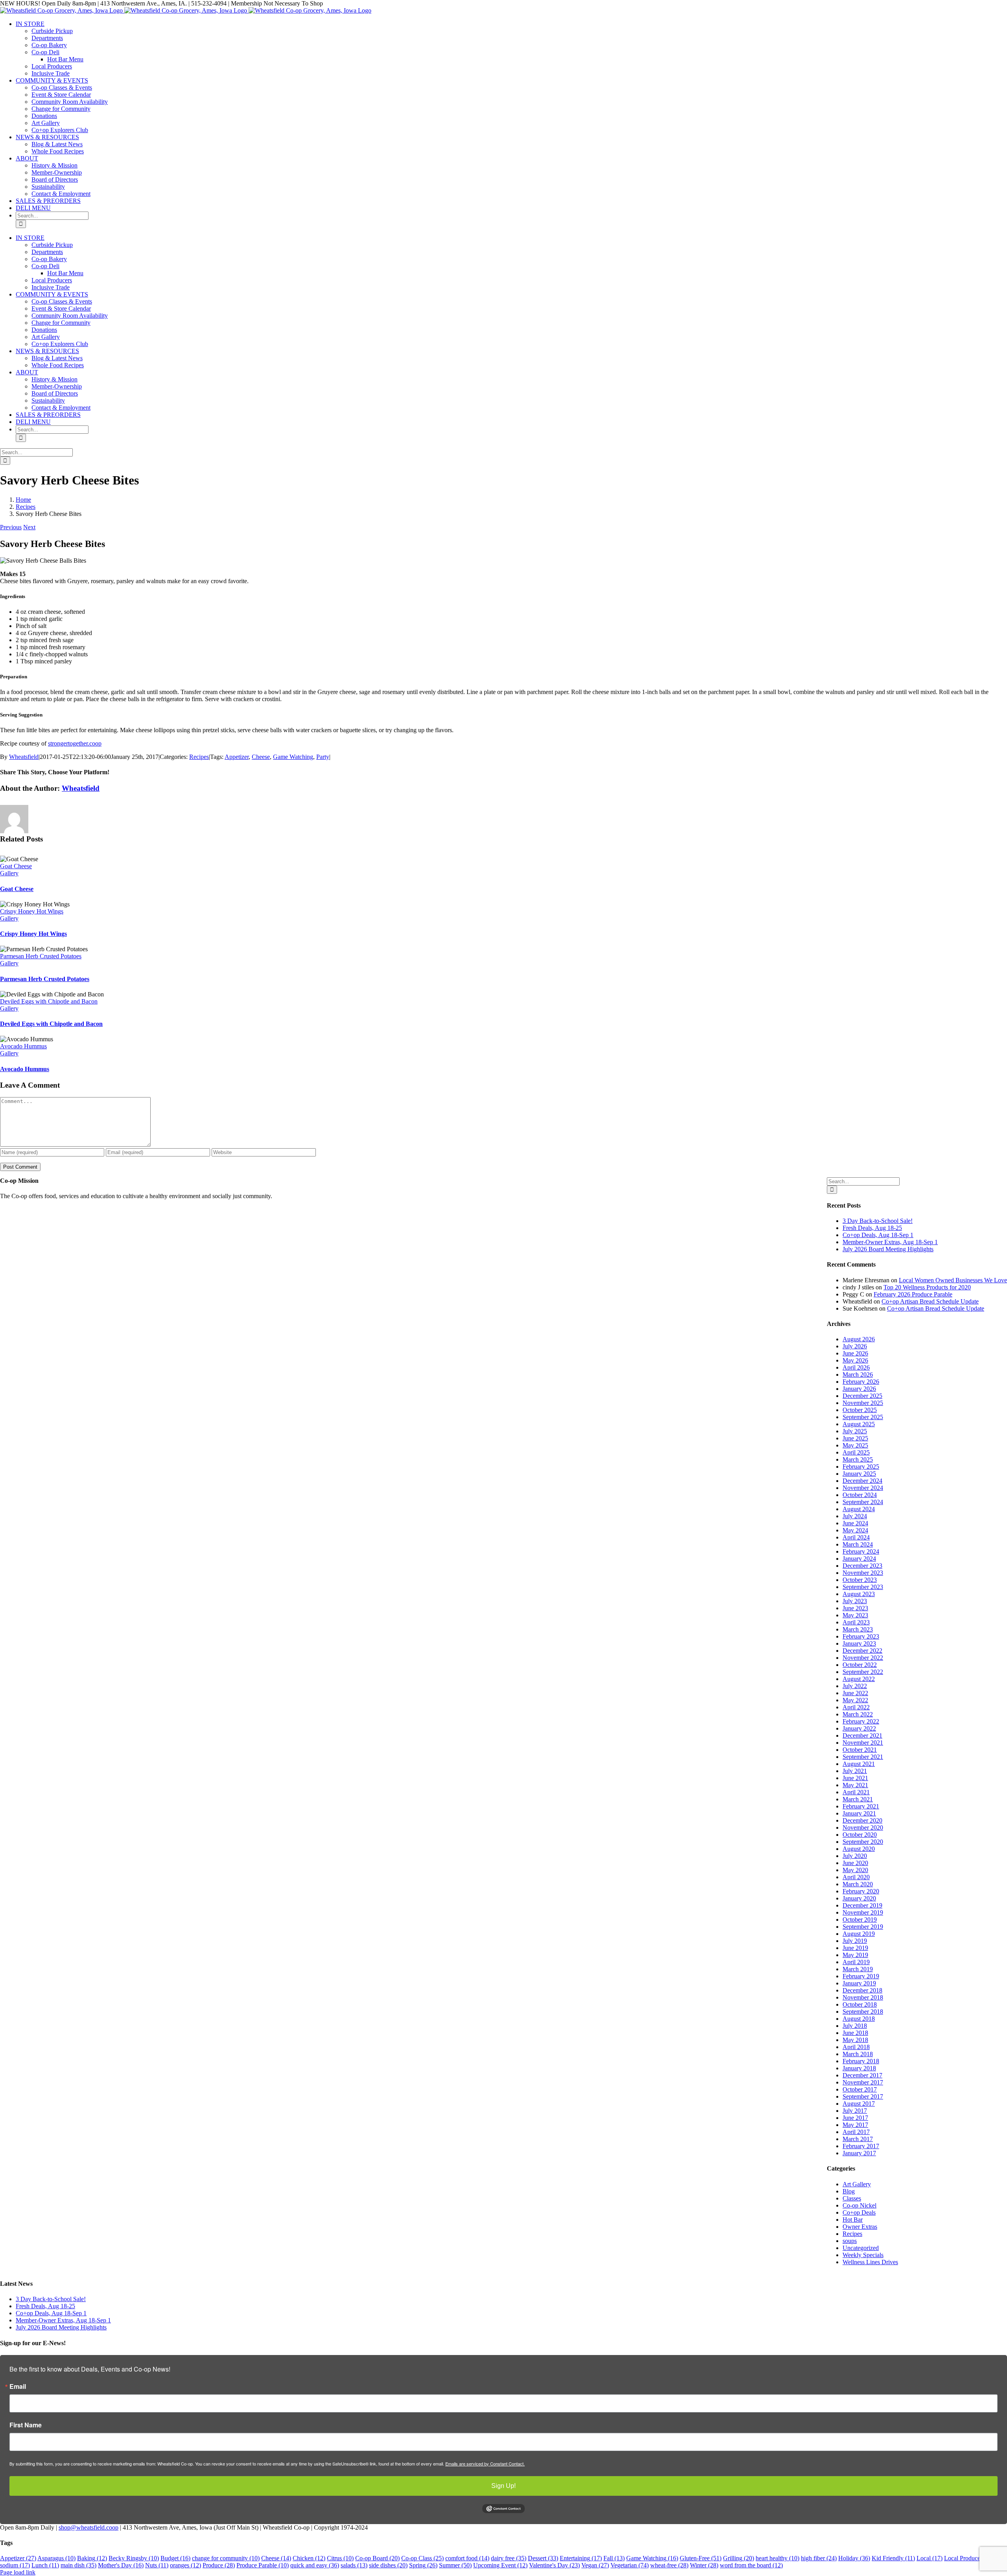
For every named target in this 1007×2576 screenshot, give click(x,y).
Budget (175, 2558)
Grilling (739, 2558)
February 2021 (861, 1806)
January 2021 (859, 1813)
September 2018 (863, 2012)
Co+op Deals (859, 2212)
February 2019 (861, 1976)
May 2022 (855, 1700)
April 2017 (856, 2132)
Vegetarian (630, 2565)
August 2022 (859, 1679)
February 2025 (861, 1467)
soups (850, 2241)
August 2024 (859, 1509)
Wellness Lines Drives (870, 2262)
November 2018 (863, 1997)
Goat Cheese (16, 866)
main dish (78, 2565)
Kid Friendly (893, 2558)
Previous (11, 527)
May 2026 (855, 1360)
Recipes (199, 757)
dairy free (509, 2558)
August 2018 (859, 2019)
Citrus (340, 2558)
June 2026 (855, 1353)
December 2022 (862, 1651)
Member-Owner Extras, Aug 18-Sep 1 (890, 1242)
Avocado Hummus (23, 1046)
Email (18, 2386)
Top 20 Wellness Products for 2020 (927, 1287)
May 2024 (855, 1530)
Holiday (854, 2558)
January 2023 (859, 1643)
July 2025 (855, 1431)
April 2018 (856, 2047)
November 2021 (863, 1743)
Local (930, 2558)
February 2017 (861, 2146)
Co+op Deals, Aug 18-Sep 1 (878, 1235)
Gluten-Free (701, 2558)
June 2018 (855, 2033)
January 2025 (859, 1474)
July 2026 (855, 1346)
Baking (92, 2558)
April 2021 (856, 1792)
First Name (26, 2425)
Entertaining (581, 2558)
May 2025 (855, 1445)
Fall (614, 2558)
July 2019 (855, 1941)
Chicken (309, 2558)
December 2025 (862, 1396)
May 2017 (855, 2125)
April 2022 (856, 1707)
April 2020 (856, 1877)
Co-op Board (377, 2558)
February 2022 (861, 1721)
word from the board (751, 2565)
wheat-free (669, 2565)
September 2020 (863, 1842)
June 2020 (855, 1863)
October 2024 (860, 1495)
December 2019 (862, 1905)
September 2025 (863, 1417)
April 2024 (856, 1537)
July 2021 (855, 1771)
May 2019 (855, 1955)
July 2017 (855, 2111)
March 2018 (858, 2054)
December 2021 (862, 1735)
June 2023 (855, 1608)
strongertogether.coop (75, 743)
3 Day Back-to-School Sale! (878, 1221)
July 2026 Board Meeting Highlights (888, 1249)
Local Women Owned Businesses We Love (953, 1280)
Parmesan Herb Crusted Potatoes (41, 956)
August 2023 (859, 1594)
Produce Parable (263, 2565)
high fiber (819, 2558)
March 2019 (858, 1969)
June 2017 (855, 2118)
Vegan (595, 2565)
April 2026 (856, 1367)
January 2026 (859, 1389)
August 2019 (859, 1934)
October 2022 (860, 1665)
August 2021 (859, 1764)
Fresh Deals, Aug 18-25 (872, 1228)
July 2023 (855, 1601)
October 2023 (860, 1580)
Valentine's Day (554, 2565)
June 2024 (855, 1523)
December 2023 (862, 1566)
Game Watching (293, 757)
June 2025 (855, 1438)
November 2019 (863, 1912)
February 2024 (861, 1551)
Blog (849, 2191)
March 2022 (858, 1714)
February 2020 (861, 1891)
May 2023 (855, 1615)
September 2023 (863, 1587)
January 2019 (859, 1983)
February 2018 (861, 2061)
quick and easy (315, 2565)
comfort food (467, 2558)
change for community (226, 2558)
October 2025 (860, 1410)
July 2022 (855, 1686)
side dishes (388, 2565)
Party (323, 757)
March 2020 (858, 1884)
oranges (185, 2565)
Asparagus (56, 2558)
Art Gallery (857, 2184)
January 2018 (859, 2068)
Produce (219, 2565)
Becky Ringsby (134, 2558)
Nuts (157, 2565)
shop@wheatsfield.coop (89, 2527)
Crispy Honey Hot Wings (32, 911)
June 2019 (855, 1948)
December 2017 (862, 2075)
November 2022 (863, 1658)
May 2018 (855, 2040)
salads (354, 2565)
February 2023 (861, 1636)
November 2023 (863, 1573)
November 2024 (863, 1488)
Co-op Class (422, 2558)
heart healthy (777, 2558)
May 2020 (855, 1870)
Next (29, 527)
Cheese (261, 757)
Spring (423, 2565)
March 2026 (858, 1375)
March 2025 (858, 1459)
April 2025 (856, 1452)
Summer (455, 2565)
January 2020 (859, 1898)
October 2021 (860, 1750)
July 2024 (855, 1516)
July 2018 (855, 2026)
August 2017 (859, 2104)
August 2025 (859, 1424)
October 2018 (860, 2004)
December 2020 (862, 1820)
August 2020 (859, 1849)
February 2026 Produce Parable (913, 1294)
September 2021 (863, 1757)
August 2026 (859, 1339)
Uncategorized (861, 2248)
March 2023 (858, 1629)
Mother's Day (121, 2565)
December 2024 (862, 1481)
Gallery (9, 873)
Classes (852, 2198)
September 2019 (863, 1927)
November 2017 (863, 2082)
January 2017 (859, 2153)
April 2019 (856, 1962)
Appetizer (237, 757)
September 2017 (863, 2096)
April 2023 (856, 1622)
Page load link (18, 2572)
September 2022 (863, 1672)
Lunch (45, 2565)
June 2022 (855, 1693)
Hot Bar (853, 2220)
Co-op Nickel (859, 2205)
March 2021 (858, 1799)
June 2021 (855, 1778)
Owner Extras (860, 2227)
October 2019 (860, 1920)
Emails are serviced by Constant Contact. (485, 2464)
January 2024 (859, 1559)
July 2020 (855, 1856)
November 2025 (863, 1403)
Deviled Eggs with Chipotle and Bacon (49, 1001)
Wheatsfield (24, 757)
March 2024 (858, 1544)
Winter (704, 2565)
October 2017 (860, 2089)
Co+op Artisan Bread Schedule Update (930, 1301)
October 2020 (860, 1835)
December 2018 (862, 1990)
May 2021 (855, 1785)
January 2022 (859, 1728)
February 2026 (861, 1382)
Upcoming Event (500, 2565)
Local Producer (969, 2558)
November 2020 (863, 1828)
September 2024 (863, 1502)
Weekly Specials (863, 2255)
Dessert (543, 2558)
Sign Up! (503, 2486)
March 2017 (858, 2139)
